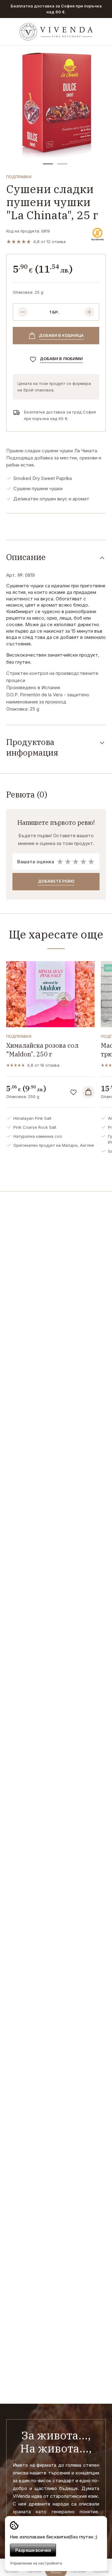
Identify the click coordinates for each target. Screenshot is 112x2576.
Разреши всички (33, 2550)
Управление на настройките (36, 2563)
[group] (56, 102)
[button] (48, 164)
